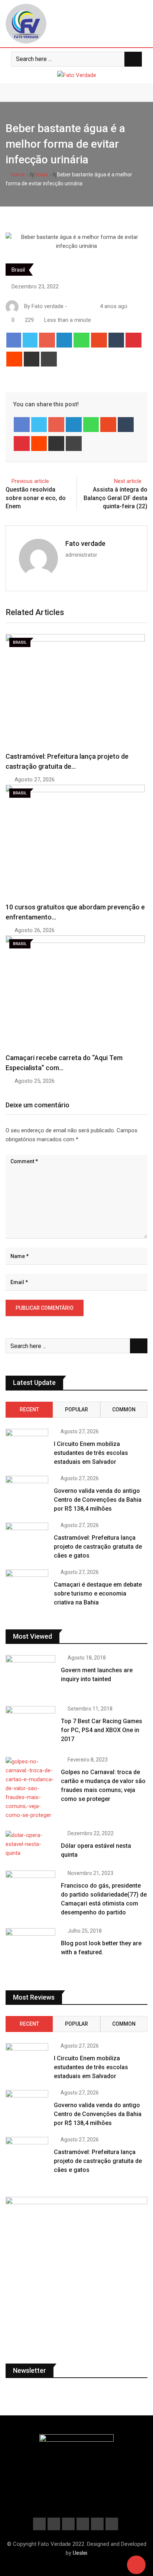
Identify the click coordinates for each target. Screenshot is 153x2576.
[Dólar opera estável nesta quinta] (30, 1844)
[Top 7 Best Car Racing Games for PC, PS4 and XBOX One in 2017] (30, 1726)
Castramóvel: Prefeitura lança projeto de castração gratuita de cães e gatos (98, 1547)
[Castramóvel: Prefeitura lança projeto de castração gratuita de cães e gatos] (27, 1540)
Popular (76, 1409)
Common (124, 1409)
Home (17, 175)
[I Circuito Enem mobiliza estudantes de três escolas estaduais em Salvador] (27, 1442)
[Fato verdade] (79, 306)
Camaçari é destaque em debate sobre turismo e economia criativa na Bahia (98, 1593)
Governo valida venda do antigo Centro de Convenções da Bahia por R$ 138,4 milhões (98, 1500)
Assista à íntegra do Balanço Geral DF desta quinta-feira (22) (115, 498)
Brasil (41, 175)
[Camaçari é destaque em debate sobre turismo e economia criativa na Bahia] (27, 1587)
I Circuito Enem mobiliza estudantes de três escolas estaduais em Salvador (91, 1453)
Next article (128, 481)
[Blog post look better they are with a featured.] (30, 1948)
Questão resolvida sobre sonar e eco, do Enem (36, 498)
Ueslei (80, 2553)
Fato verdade (85, 543)
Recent (29, 1409)
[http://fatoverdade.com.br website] (72, 306)
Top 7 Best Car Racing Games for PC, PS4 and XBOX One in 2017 (102, 1730)
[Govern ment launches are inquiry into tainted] (30, 1675)
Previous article (30, 481)
